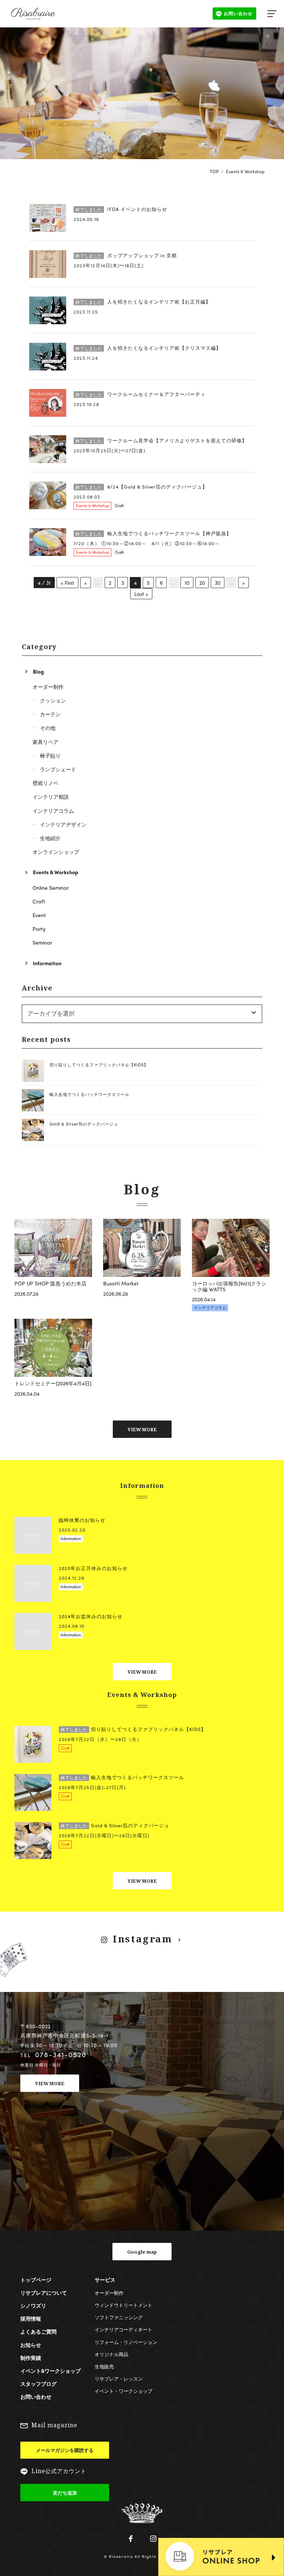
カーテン (50, 714)
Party (39, 929)
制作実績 (31, 2358)
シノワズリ (33, 2305)
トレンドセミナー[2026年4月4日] (53, 1383)
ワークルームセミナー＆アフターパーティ (141, 394)
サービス (105, 2280)
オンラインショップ (56, 852)
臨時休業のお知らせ (82, 1520)
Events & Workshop (92, 505)
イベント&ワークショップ (50, 2371)
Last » (141, 594)
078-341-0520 (61, 2054)
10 (187, 583)
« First (67, 583)
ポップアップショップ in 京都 (126, 255)
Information (47, 963)
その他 (48, 728)
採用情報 (31, 2318)
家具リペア (45, 742)
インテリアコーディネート (124, 2329)
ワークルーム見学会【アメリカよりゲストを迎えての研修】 (161, 440)
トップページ (36, 2280)
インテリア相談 (51, 796)
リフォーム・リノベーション (126, 2342)
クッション (53, 700)
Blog (38, 671)
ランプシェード (58, 769)
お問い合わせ (36, 2396)
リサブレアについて (44, 2292)
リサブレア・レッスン (119, 2379)
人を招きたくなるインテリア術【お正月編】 (143, 302)
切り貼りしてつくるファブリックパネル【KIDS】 (99, 1064)
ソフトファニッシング (119, 2317)
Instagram (143, 1939)
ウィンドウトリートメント (124, 2305)
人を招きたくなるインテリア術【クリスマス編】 (148, 348)
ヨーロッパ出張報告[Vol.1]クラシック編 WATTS (229, 1286)
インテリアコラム (53, 811)
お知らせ (31, 2345)
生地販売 (104, 2366)
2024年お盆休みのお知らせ (91, 1616)
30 (218, 583)
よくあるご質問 (38, 2331)
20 (202, 583)
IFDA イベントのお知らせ (121, 209)
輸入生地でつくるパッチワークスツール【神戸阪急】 (153, 533)
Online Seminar (51, 888)
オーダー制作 (48, 687)
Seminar (42, 942)
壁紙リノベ (45, 783)
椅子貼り (50, 755)
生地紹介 (50, 838)
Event (39, 915)
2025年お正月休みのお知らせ (93, 1568)
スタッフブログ (38, 2384)
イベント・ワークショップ (124, 2391)
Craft (119, 505)
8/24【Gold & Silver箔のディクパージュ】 (141, 487)
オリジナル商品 (111, 2354)
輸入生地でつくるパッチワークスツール (89, 1094)
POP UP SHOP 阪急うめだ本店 (50, 1283)
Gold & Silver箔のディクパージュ (84, 1124)
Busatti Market (121, 1283)
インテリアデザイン (63, 824)
